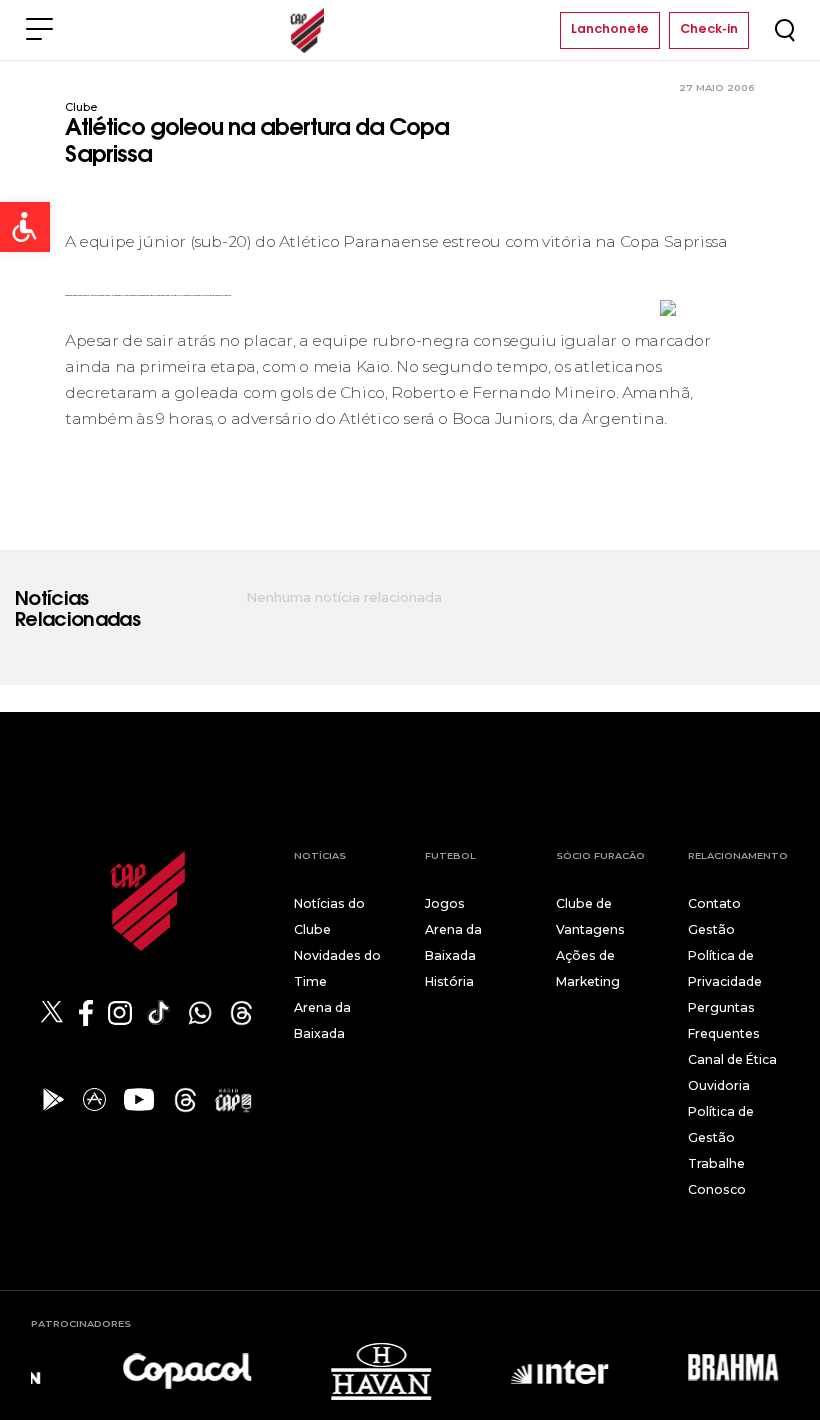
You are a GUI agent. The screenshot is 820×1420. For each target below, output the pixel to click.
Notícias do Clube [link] (329, 916)
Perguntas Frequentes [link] (724, 1020)
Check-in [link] (709, 30)
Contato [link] (714, 903)
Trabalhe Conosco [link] (717, 1176)
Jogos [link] (445, 903)
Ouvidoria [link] (719, 1085)
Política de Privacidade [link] (725, 968)
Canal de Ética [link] (732, 1059)
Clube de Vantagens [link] (590, 916)
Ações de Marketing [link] (588, 968)
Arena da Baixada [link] (322, 1020)
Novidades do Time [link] (337, 968)
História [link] (449, 981)
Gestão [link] (711, 929)
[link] (25, 227)
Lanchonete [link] (610, 30)
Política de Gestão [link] (721, 1124)
